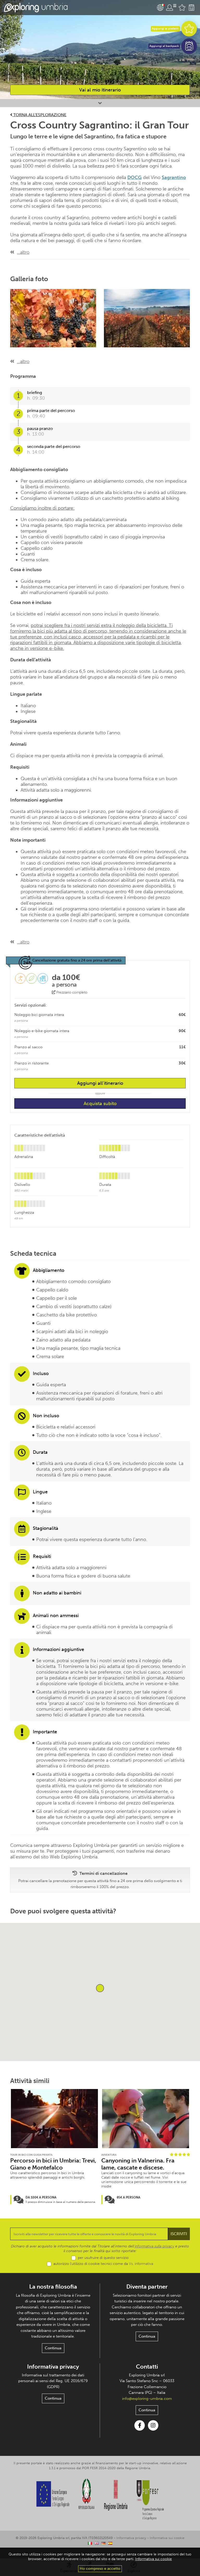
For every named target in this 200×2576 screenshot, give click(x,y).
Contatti (147, 2367)
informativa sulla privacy (154, 2246)
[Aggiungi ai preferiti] (189, 29)
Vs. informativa (141, 2264)
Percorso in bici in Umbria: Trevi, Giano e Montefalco (53, 2164)
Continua (53, 2348)
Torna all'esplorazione (39, 115)
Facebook (140, 2425)
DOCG (135, 177)
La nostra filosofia (53, 2287)
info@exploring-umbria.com (147, 2399)
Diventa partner (147, 2287)
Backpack (191, 8)
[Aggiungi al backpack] (189, 46)
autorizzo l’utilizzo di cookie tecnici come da (103, 2264)
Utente (171, 8)
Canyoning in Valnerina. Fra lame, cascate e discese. (138, 2164)
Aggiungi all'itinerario (100, 1083)
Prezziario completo (71, 992)
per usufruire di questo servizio (103, 2258)
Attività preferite (182, 8)
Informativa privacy (53, 2367)
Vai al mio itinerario (100, 90)
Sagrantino (174, 177)
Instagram (153, 2425)
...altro (23, 252)
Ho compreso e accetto (100, 2569)
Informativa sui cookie (167, 2538)
